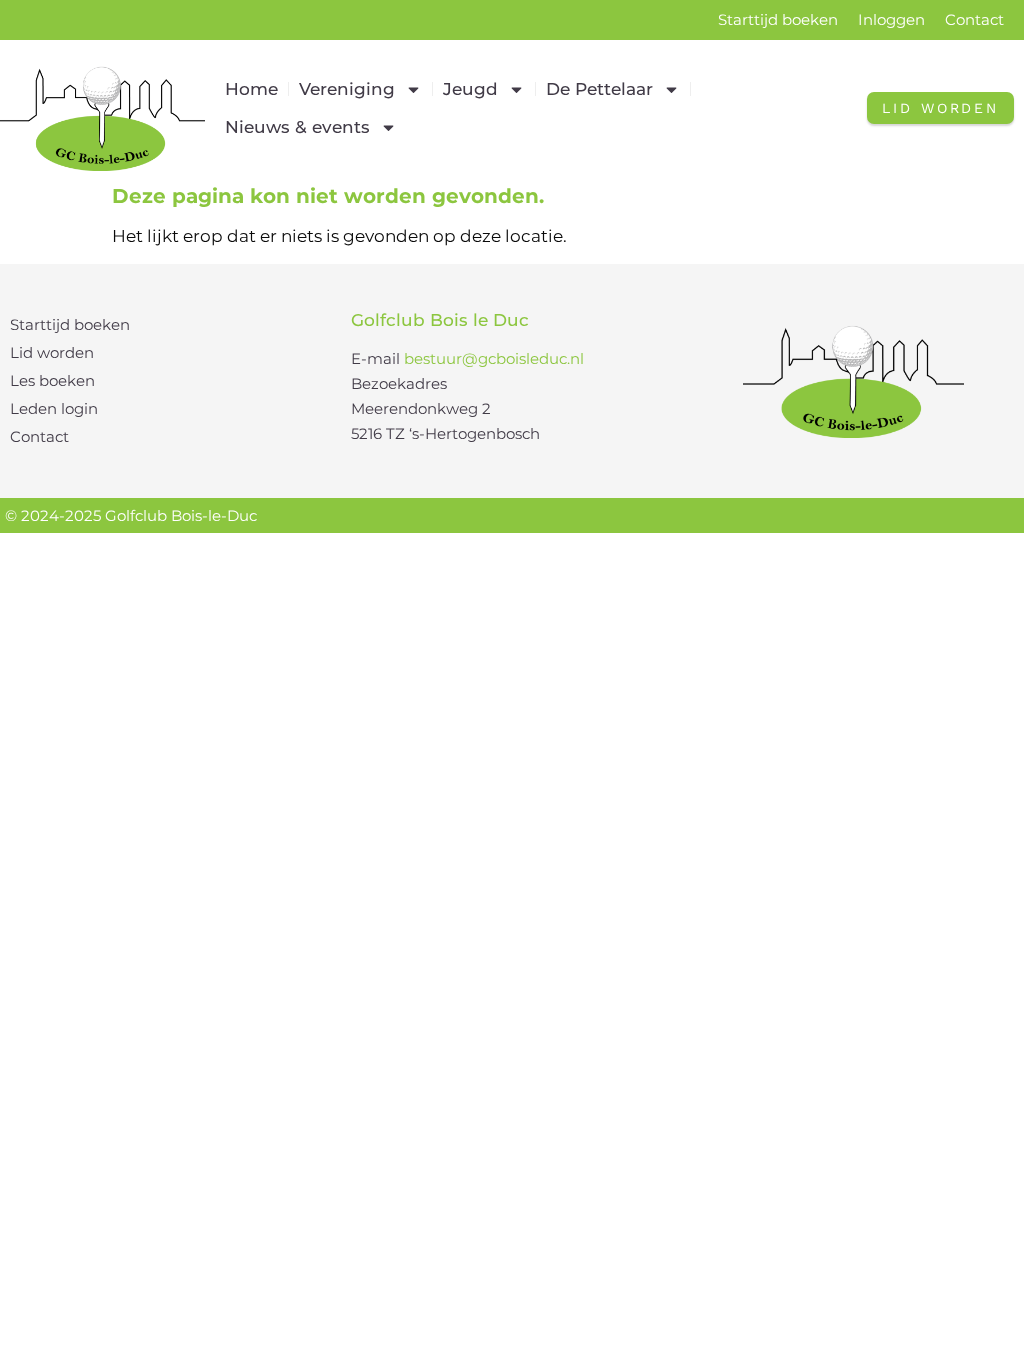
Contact (974, 19)
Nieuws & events (297, 127)
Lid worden (52, 352)
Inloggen (891, 19)
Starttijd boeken (778, 19)
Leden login (54, 408)
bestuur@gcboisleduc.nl (494, 358)
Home (251, 89)
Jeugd (470, 89)
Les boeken (52, 380)
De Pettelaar (599, 89)
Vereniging (347, 89)
